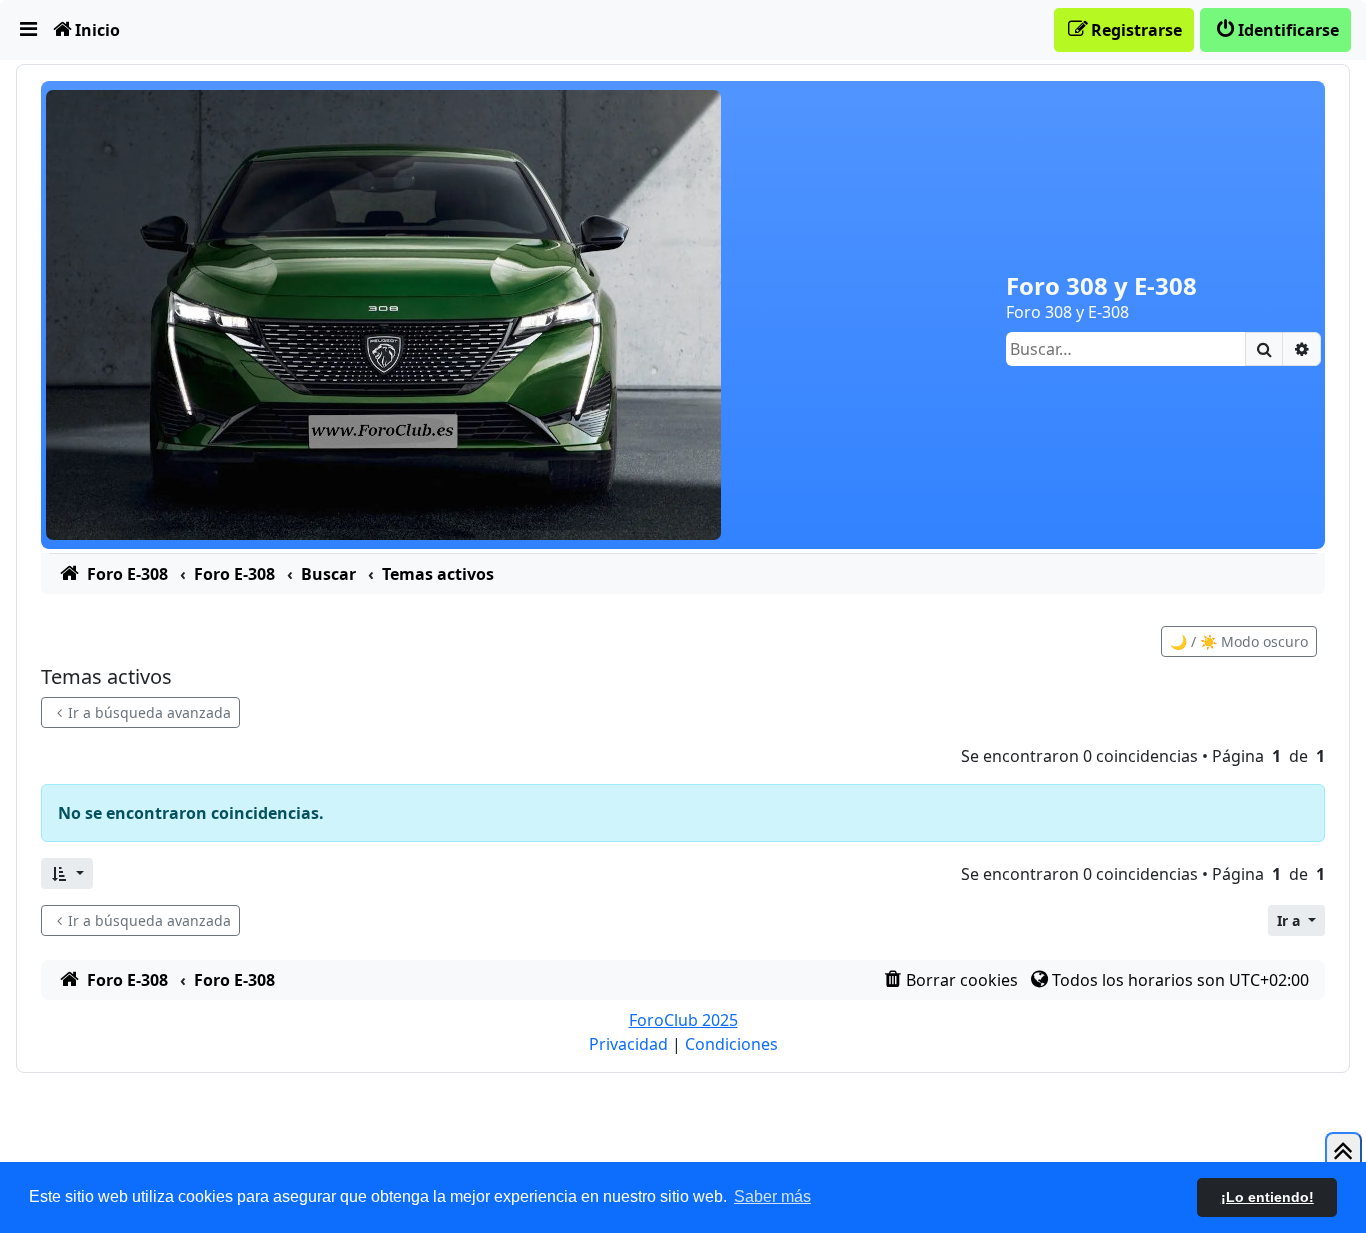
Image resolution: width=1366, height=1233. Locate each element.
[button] (67, 873)
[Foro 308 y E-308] (383, 313)
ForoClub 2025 (683, 1020)
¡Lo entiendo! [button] (1267, 1197)
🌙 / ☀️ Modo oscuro (1239, 641)
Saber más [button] (772, 1196)
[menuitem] (29, 30)
